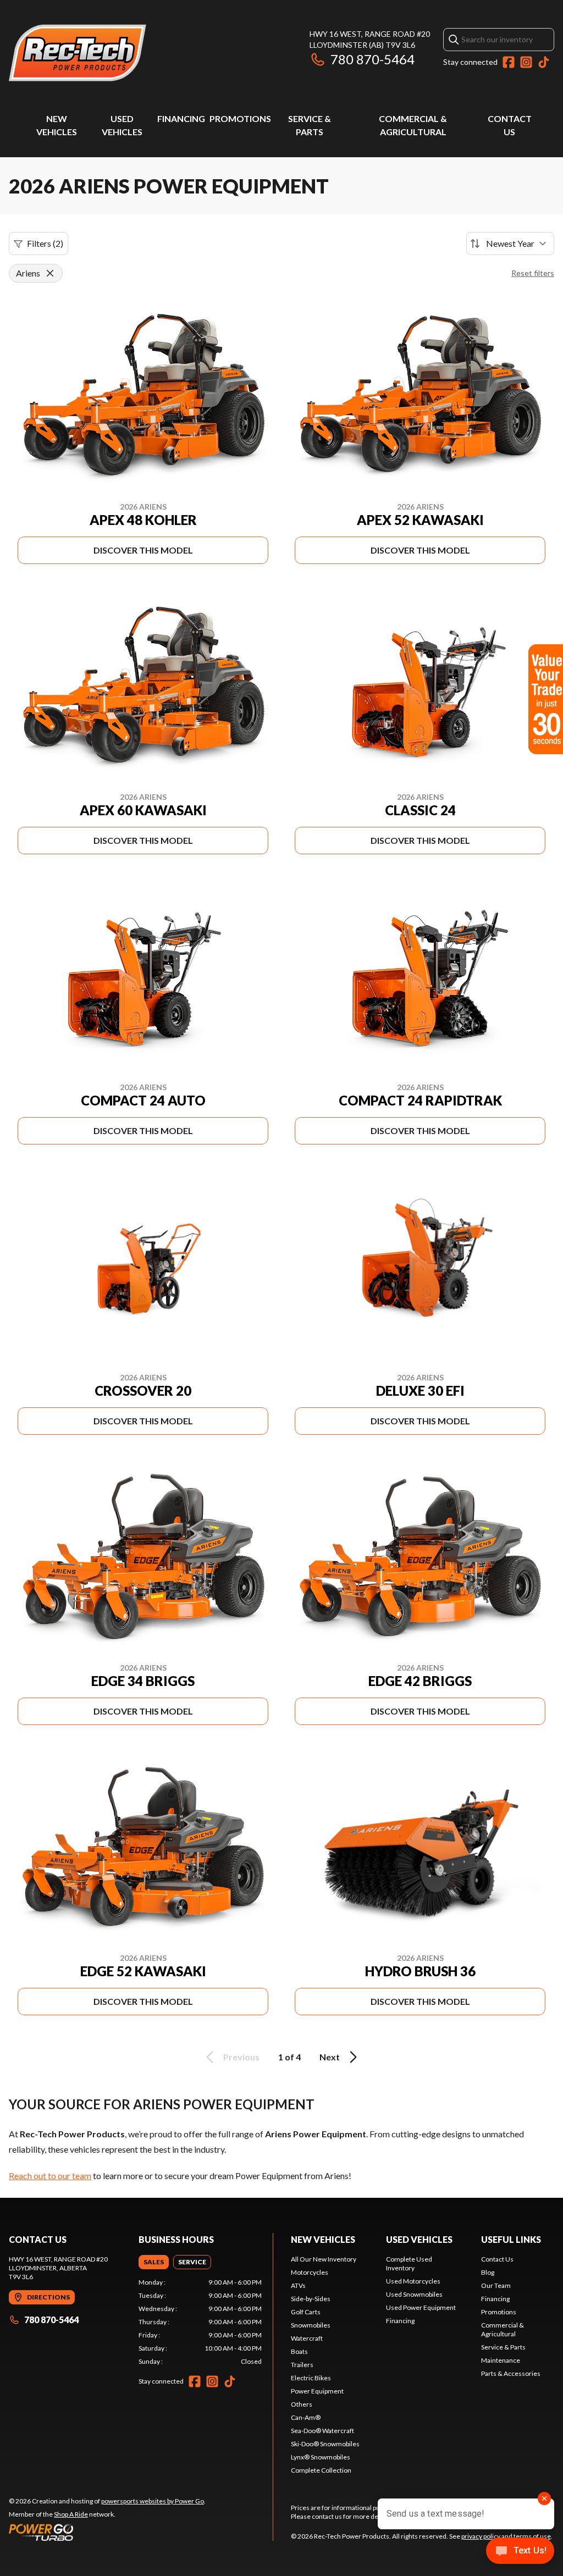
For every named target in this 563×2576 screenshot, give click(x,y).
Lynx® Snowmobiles (321, 2457)
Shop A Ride (71, 2514)
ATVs (298, 2285)
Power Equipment (317, 2391)
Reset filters (533, 273)
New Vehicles (323, 2239)
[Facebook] (509, 62)
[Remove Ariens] (50, 273)
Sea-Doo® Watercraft (322, 2431)
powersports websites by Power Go (153, 2501)
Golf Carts (306, 2312)
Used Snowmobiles (414, 2294)
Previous (241, 2057)
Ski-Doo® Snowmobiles (325, 2444)
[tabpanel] (200, 2322)
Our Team (496, 2285)
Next (330, 2057)
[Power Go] (107, 2532)
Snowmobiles (311, 2325)
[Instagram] (526, 62)
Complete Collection (321, 2470)
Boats (299, 2351)
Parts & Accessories (511, 2373)
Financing (181, 118)
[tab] (154, 2262)
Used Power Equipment (421, 2307)
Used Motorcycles (413, 2281)
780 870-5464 (372, 59)
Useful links (511, 2239)
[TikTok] (544, 62)
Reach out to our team (50, 2176)
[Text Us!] (520, 2552)
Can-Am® (306, 2417)
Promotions (240, 118)
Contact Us (497, 2259)
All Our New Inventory (324, 2259)
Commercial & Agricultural (503, 2329)
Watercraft (307, 2338)
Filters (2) (45, 243)
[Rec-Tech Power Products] (78, 53)
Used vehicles (419, 2239)
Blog (488, 2272)
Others (302, 2404)
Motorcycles (310, 2272)
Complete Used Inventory (409, 2263)
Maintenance (501, 2360)
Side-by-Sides (311, 2299)
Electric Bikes (311, 2378)
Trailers (302, 2365)
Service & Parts (503, 2347)
